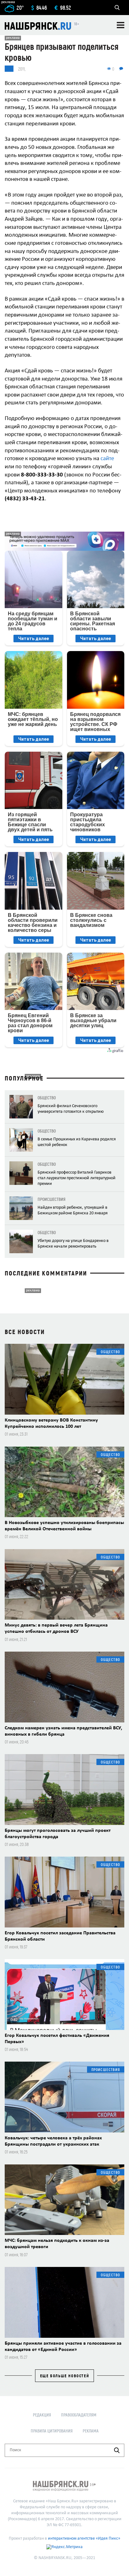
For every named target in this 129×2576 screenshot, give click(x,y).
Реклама (91, 2431)
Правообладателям (79, 2415)
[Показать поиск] (117, 8)
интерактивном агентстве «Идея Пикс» (84, 2539)
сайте (107, 459)
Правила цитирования (52, 2431)
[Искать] (117, 2450)
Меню (121, 25)
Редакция (42, 2415)
